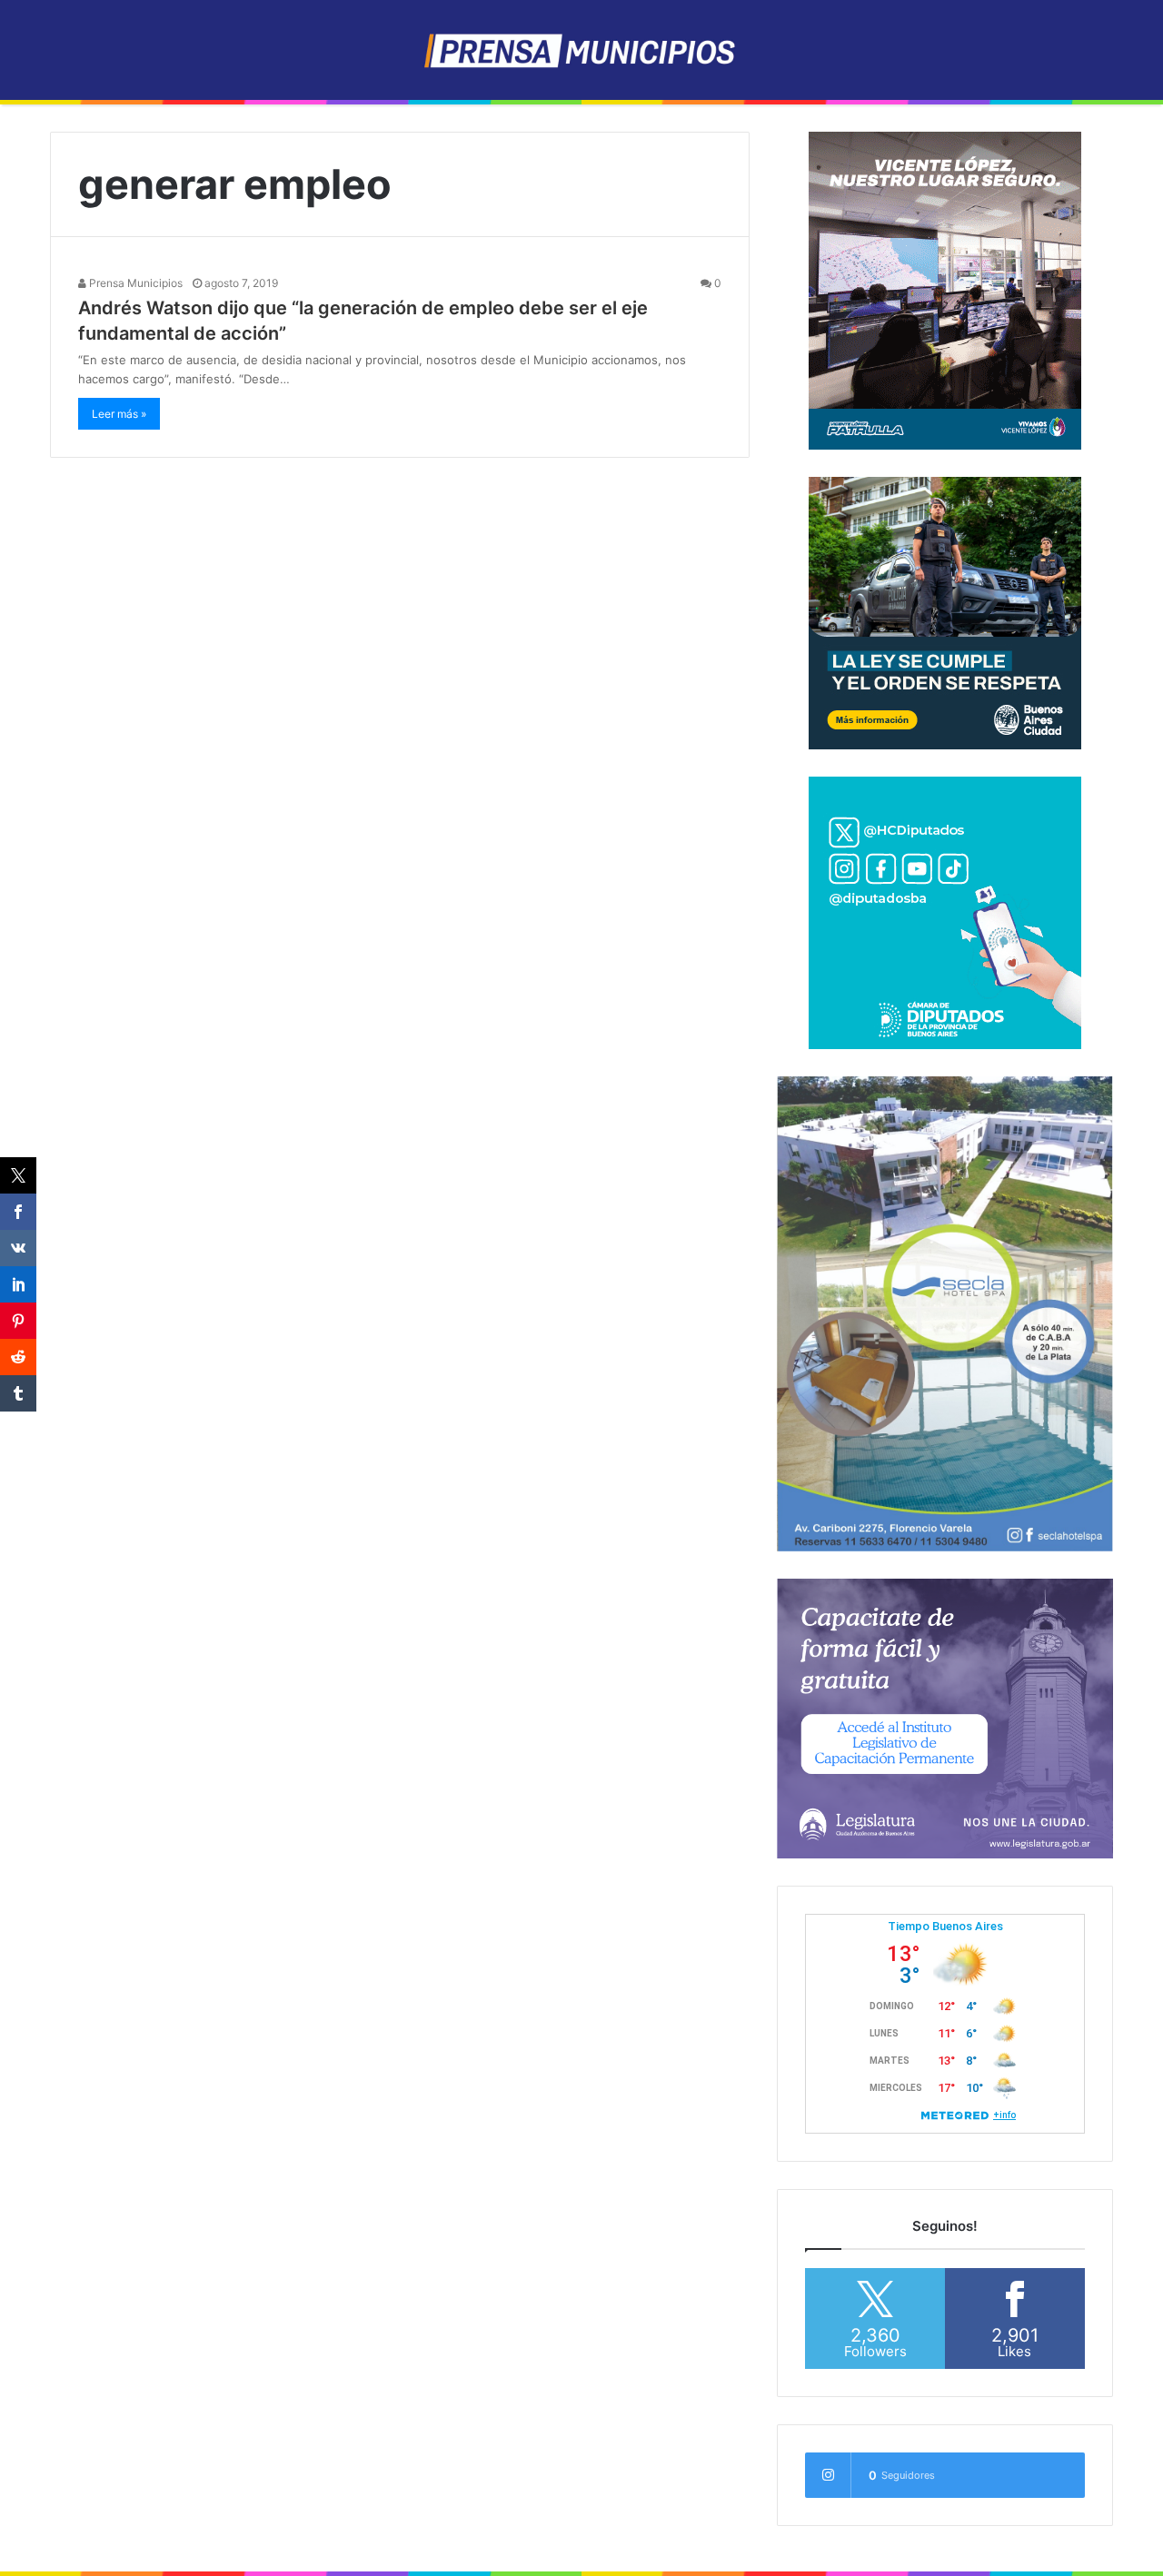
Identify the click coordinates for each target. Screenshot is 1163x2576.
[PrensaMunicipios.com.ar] (582, 50)
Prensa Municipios (134, 283)
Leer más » (119, 414)
